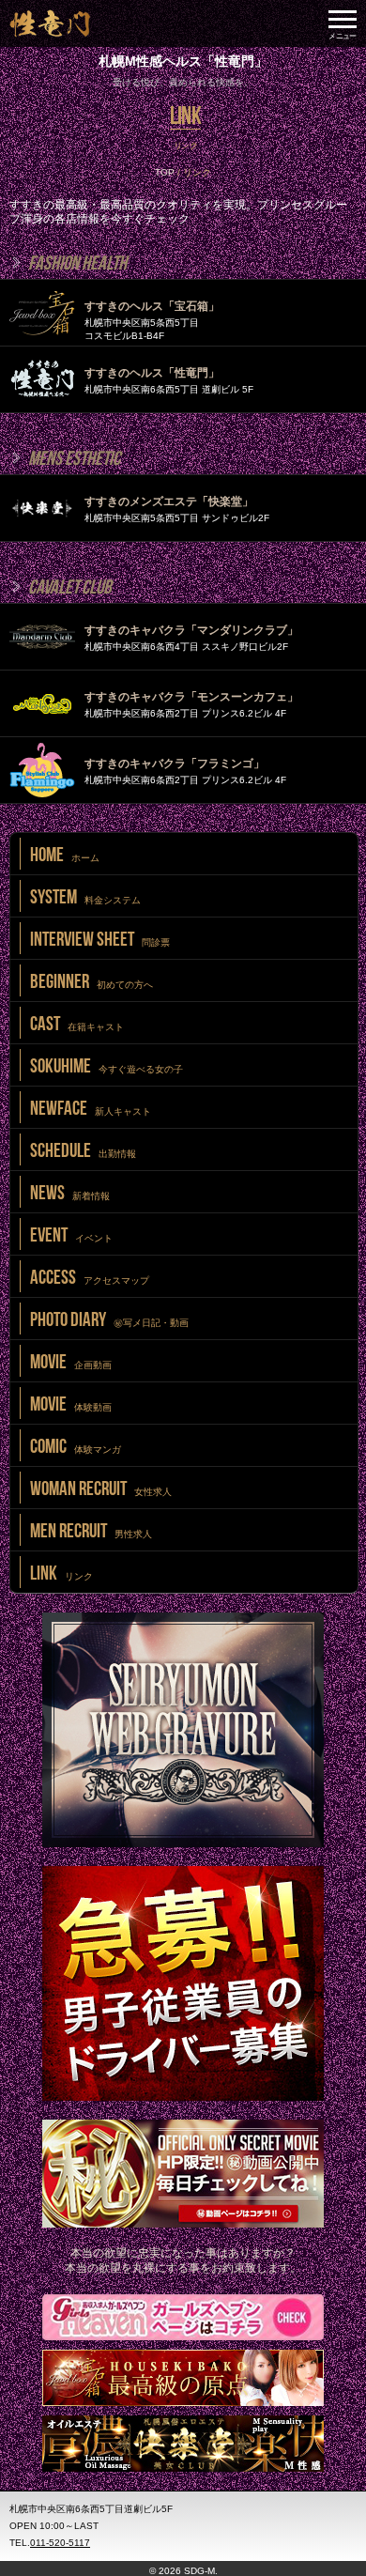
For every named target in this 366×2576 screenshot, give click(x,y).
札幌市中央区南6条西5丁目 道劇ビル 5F (169, 380)
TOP (165, 172)
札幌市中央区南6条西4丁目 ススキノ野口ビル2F (191, 638)
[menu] (343, 23)
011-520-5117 (60, 2543)
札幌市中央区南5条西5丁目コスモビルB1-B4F (152, 320)
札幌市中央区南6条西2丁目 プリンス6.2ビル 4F (191, 704)
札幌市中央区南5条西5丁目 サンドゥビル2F (177, 509)
